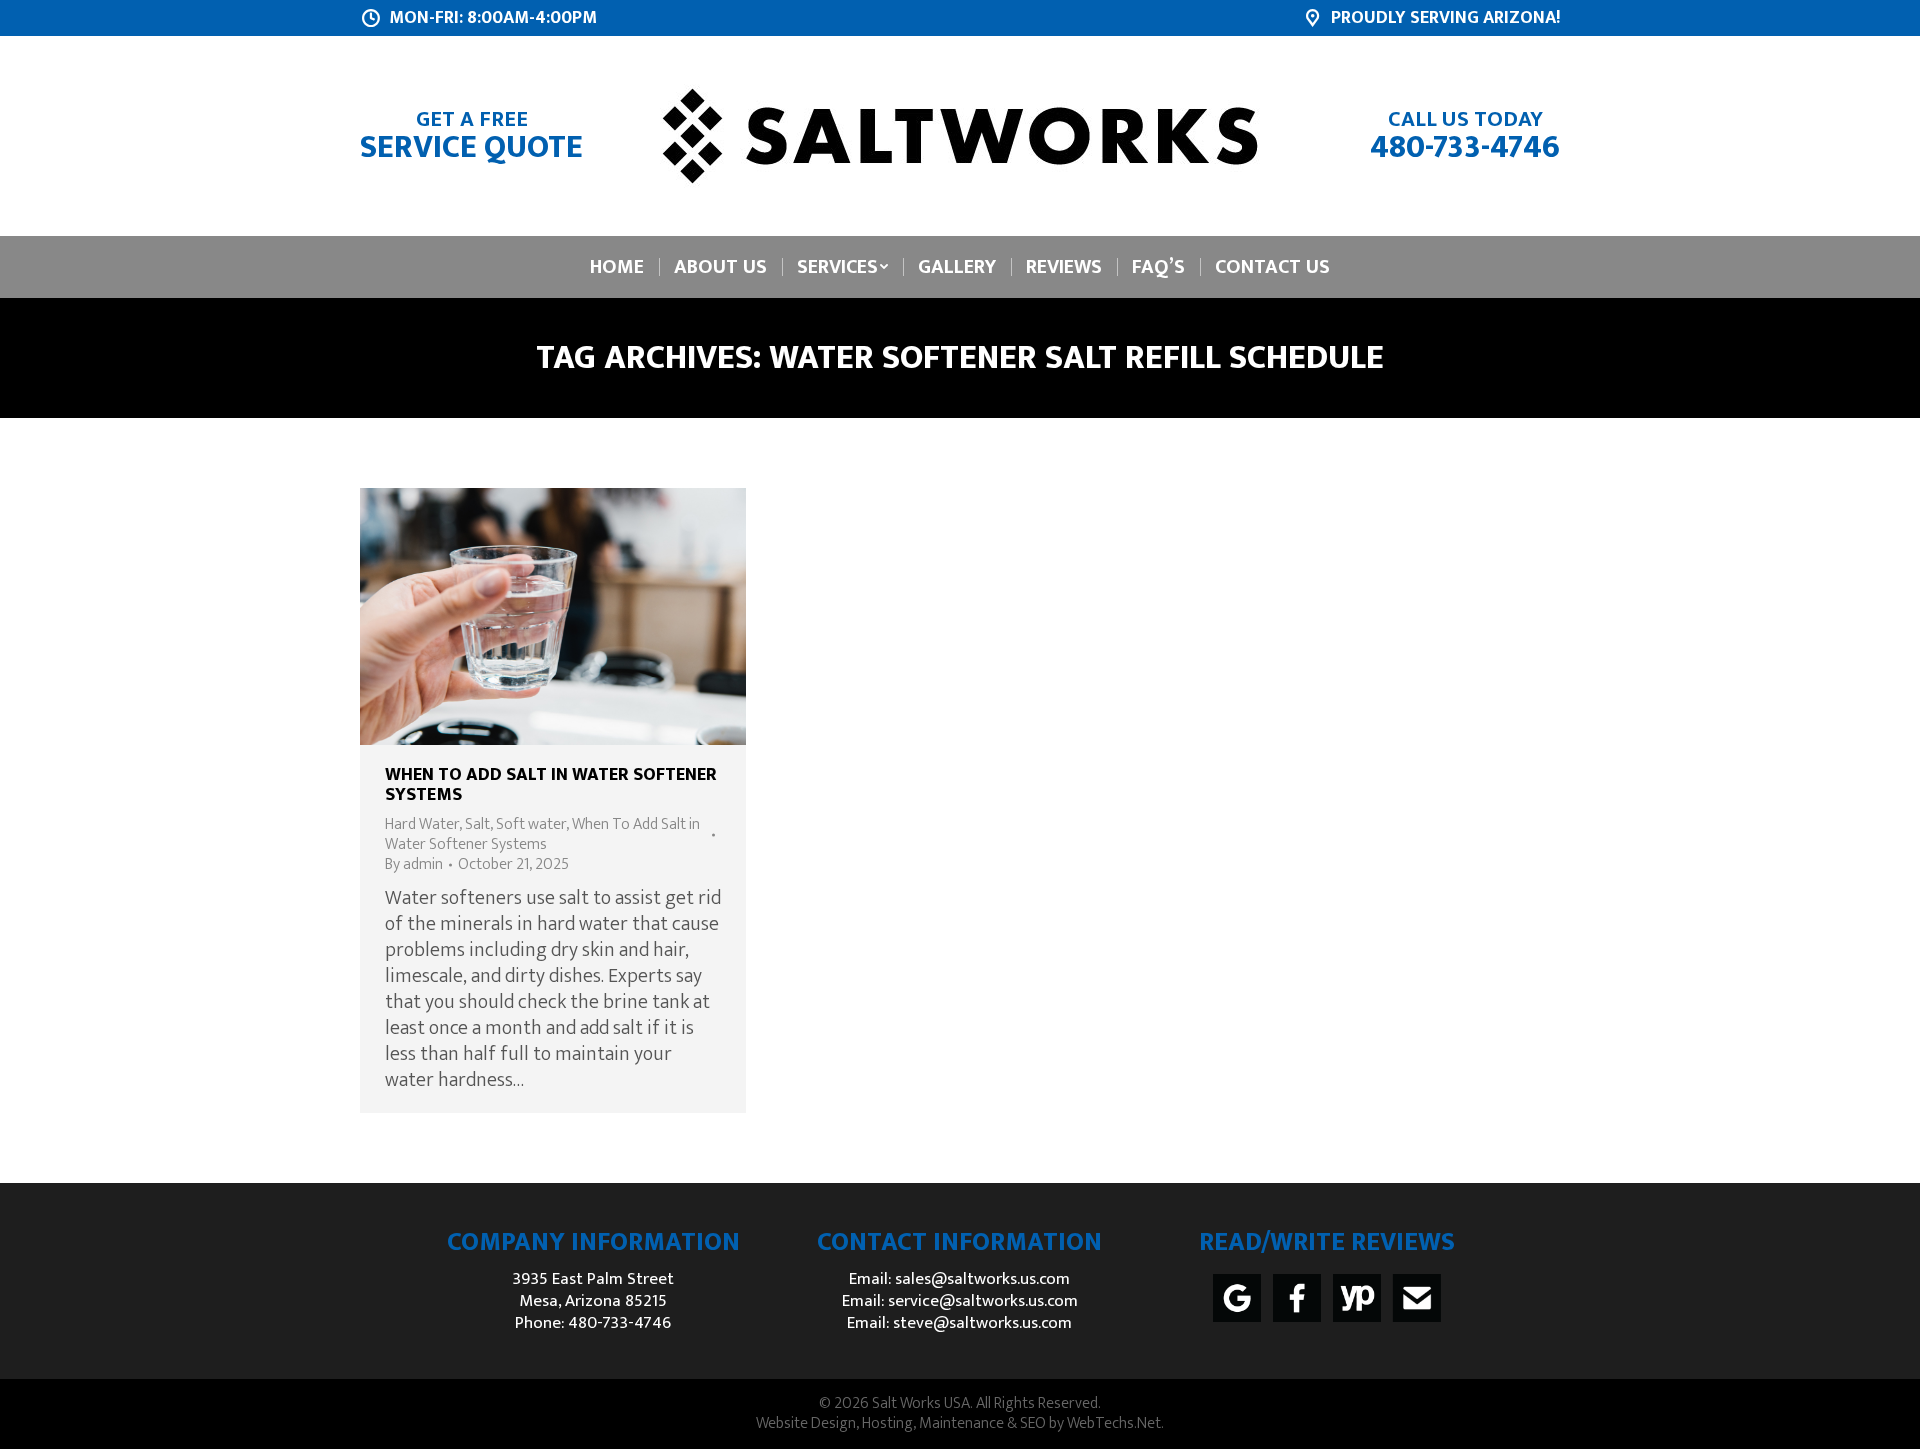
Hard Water (422, 824)
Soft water (531, 824)
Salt (477, 824)
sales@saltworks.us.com (982, 1279)
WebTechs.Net (1114, 1423)
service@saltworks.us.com (983, 1301)
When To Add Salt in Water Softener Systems (551, 785)
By (414, 865)
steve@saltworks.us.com (982, 1323)
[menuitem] (617, 267)
